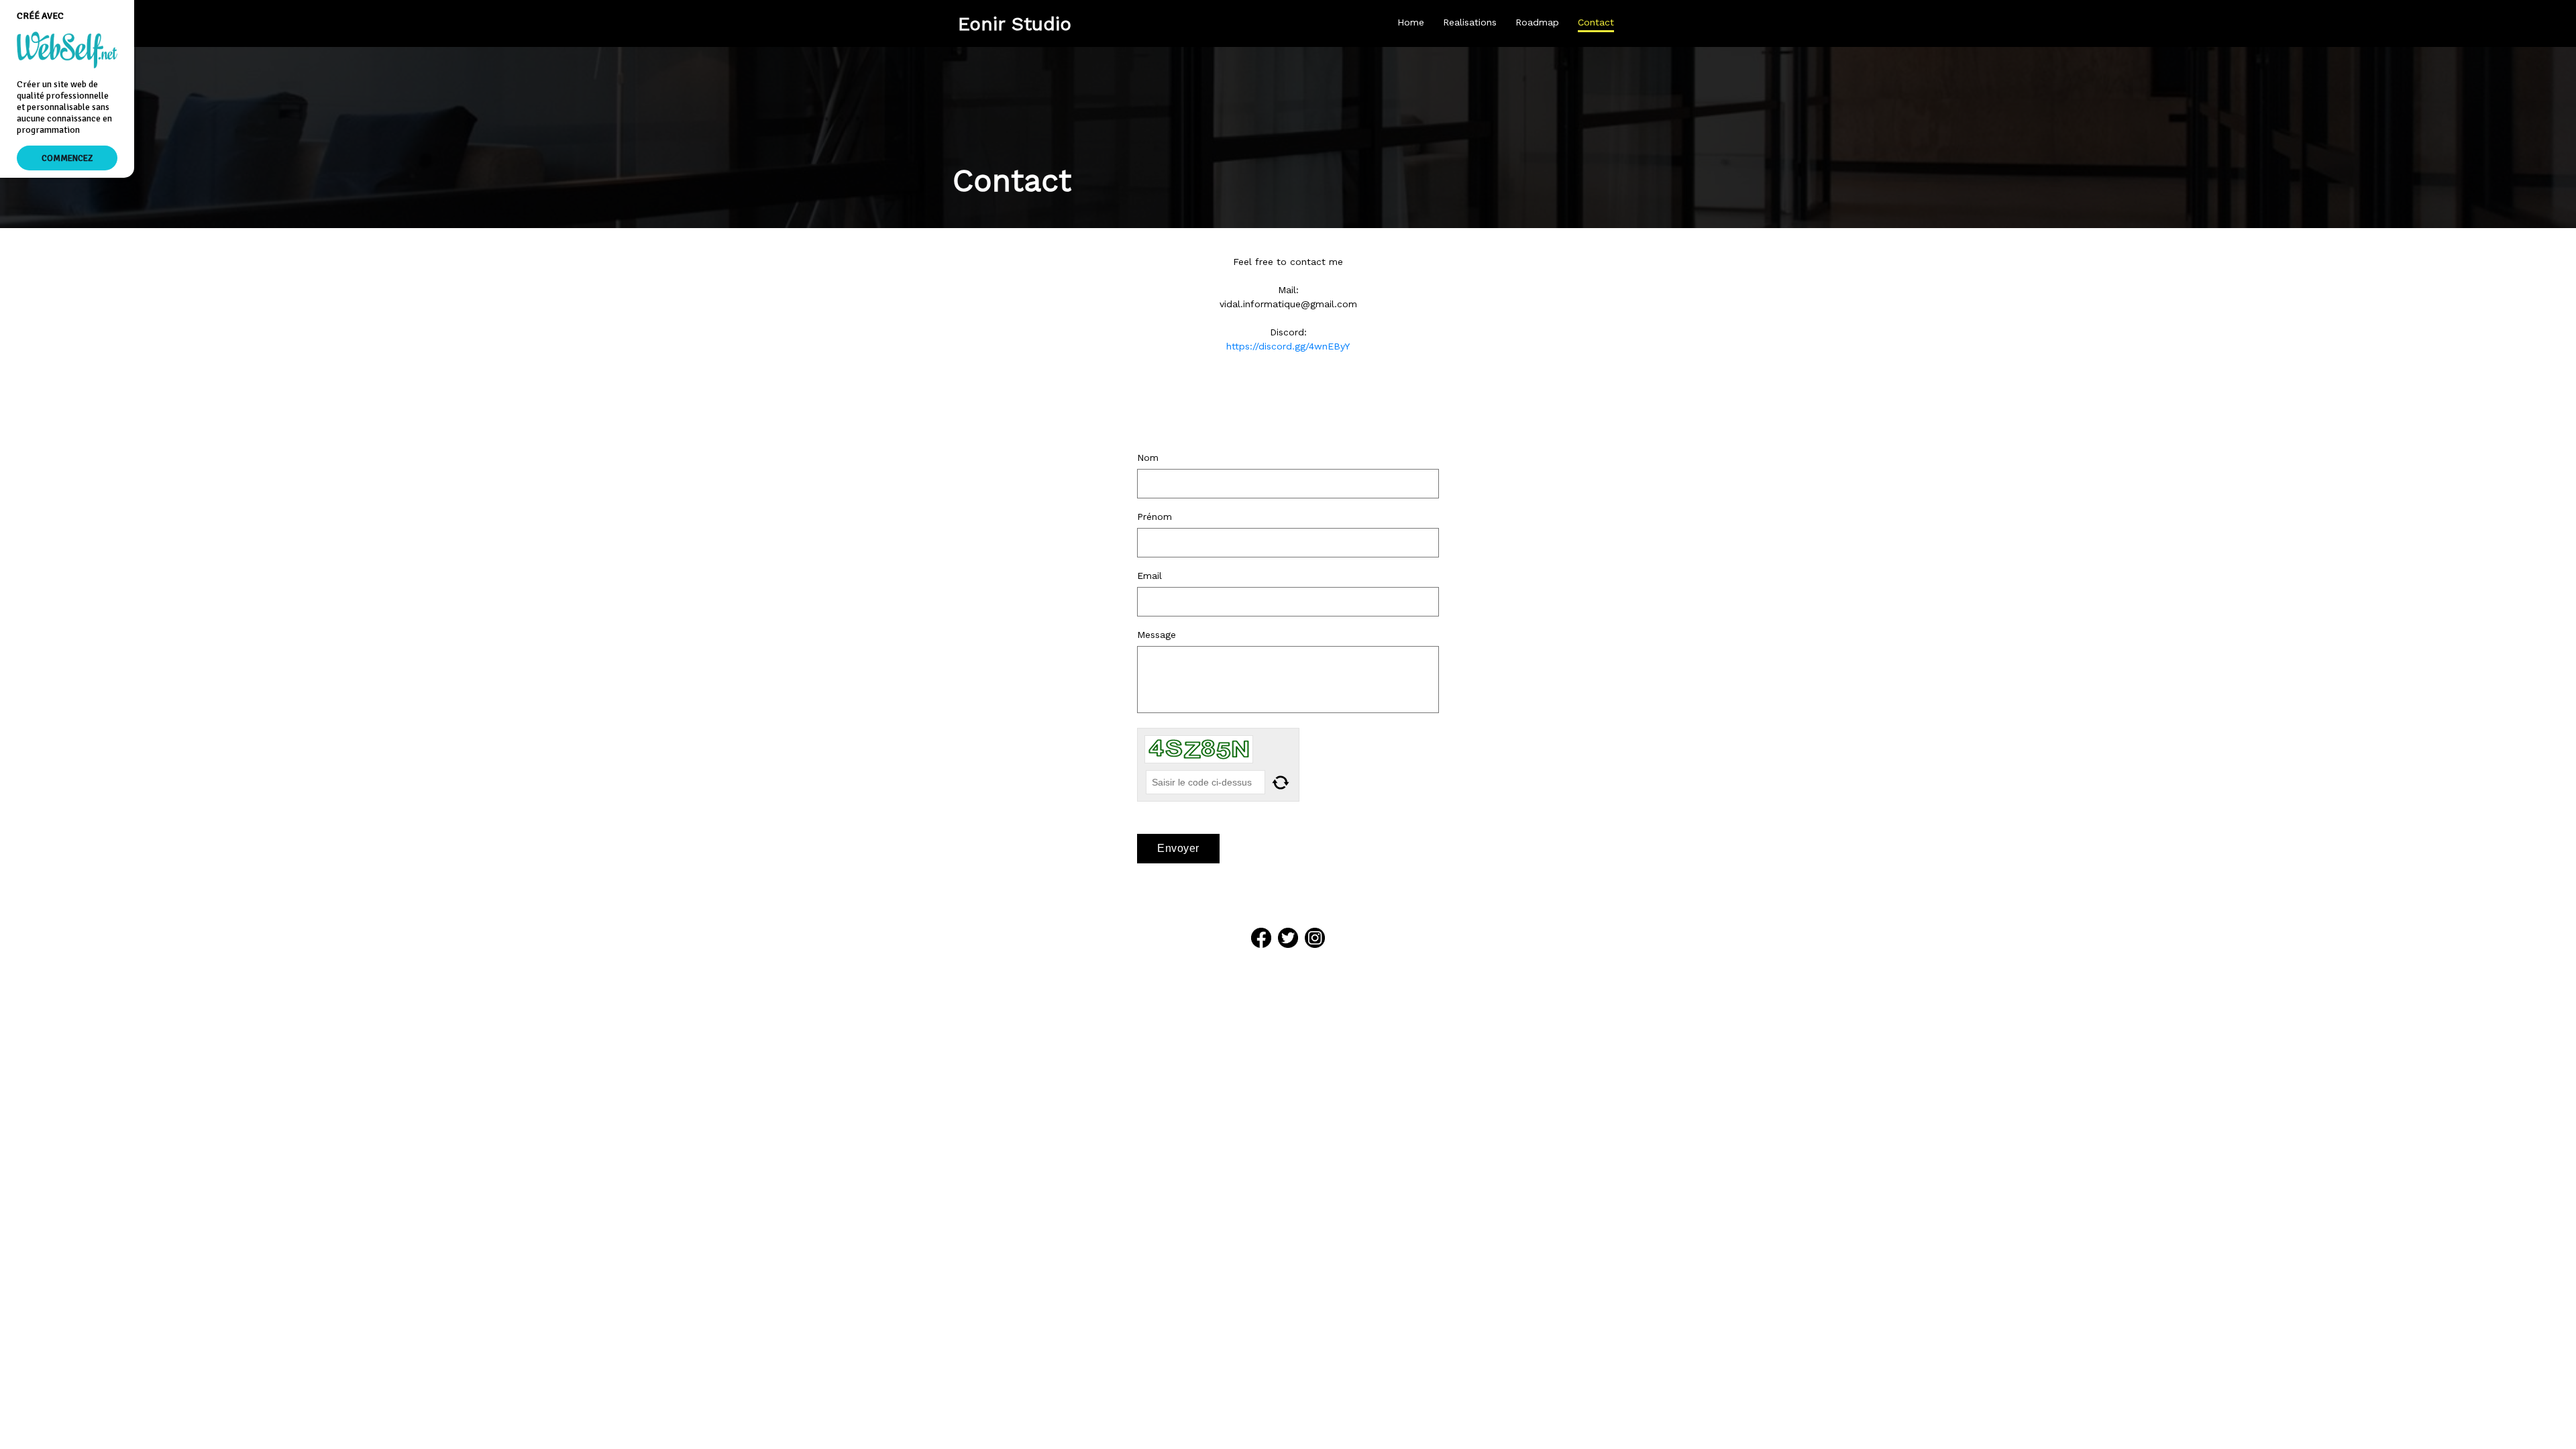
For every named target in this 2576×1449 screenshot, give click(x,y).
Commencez (67, 158)
